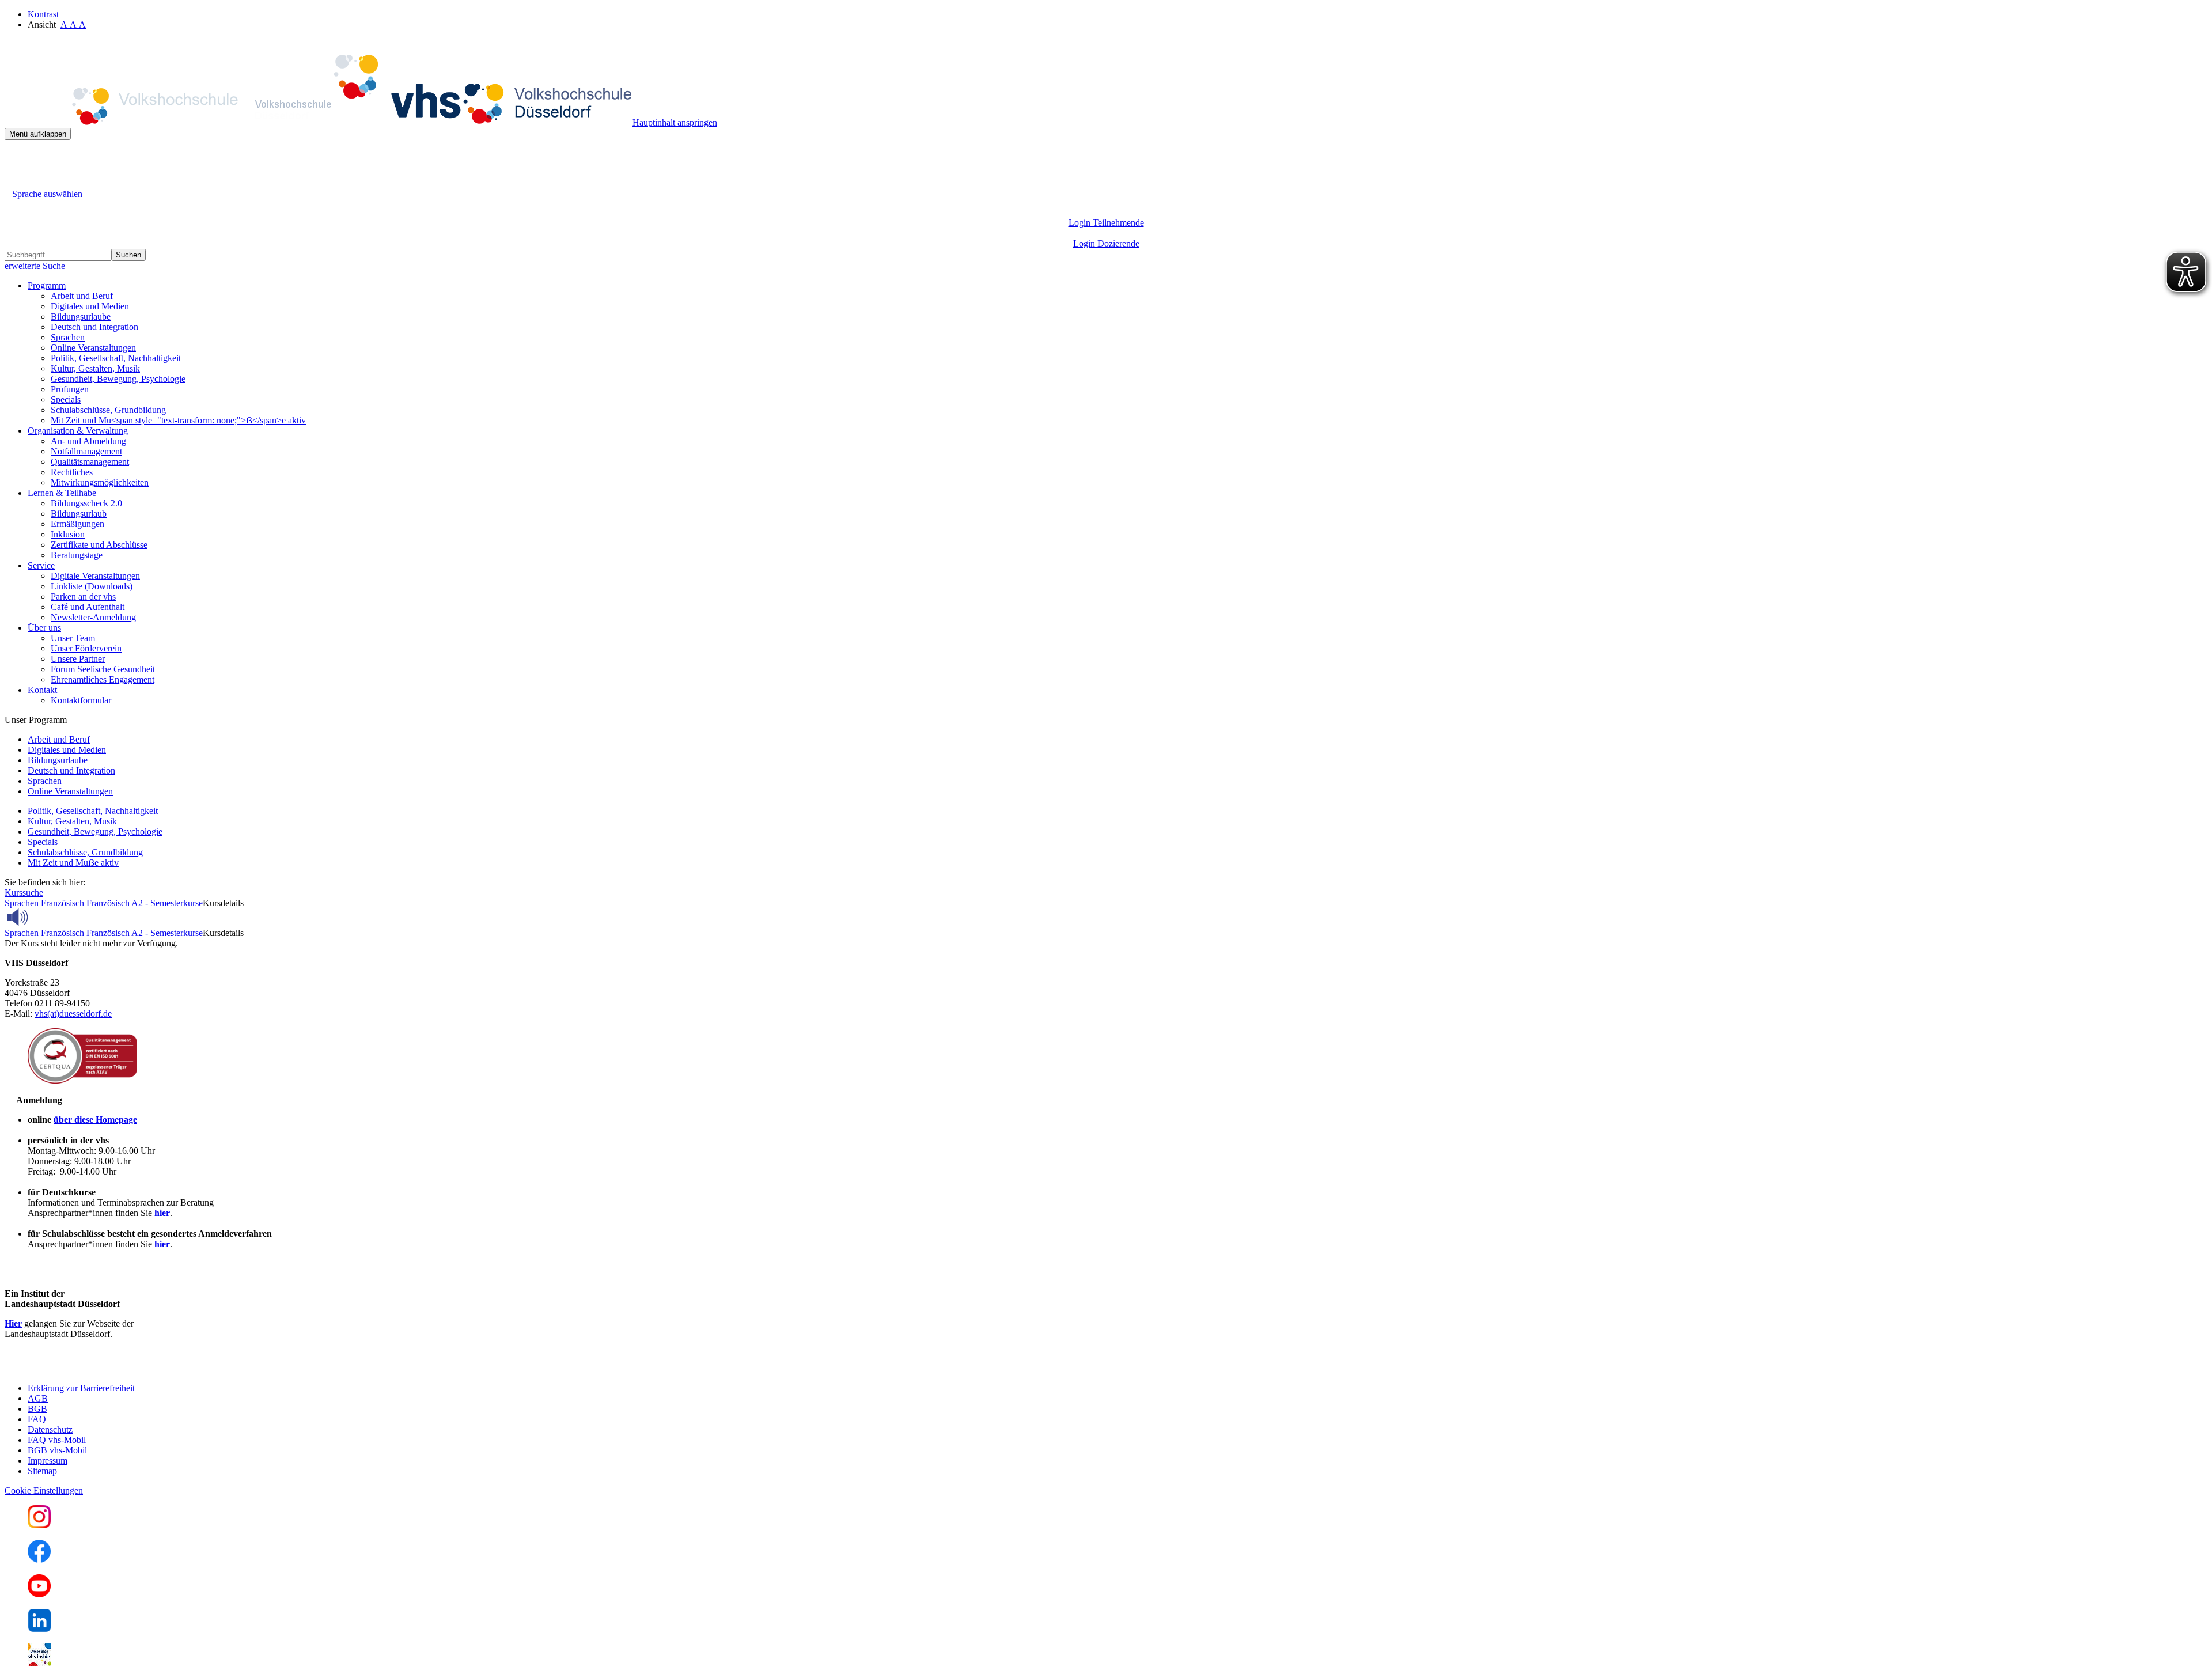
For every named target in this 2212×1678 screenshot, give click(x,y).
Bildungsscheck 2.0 (86, 503)
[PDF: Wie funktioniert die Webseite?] (15, 158)
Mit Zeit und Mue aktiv (73, 863)
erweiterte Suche (35, 266)
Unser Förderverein (86, 648)
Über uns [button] (44, 628)
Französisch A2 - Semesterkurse (145, 903)
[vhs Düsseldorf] (319, 122)
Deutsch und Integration (94, 327)
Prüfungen (70, 389)
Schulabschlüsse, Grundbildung (108, 410)
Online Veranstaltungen (93, 348)
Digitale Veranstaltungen (95, 576)
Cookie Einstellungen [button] (44, 1490)
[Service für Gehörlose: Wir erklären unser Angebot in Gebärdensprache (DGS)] (15, 181)
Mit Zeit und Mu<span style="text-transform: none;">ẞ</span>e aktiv (178, 420)
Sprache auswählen (47, 194)
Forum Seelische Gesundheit (103, 669)
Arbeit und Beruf (82, 296)
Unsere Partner (78, 659)
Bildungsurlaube (81, 317)
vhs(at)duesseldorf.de (73, 1014)
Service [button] (41, 565)
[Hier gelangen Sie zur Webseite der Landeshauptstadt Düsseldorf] (85, 1368)
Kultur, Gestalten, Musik (95, 368)
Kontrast (46, 14)
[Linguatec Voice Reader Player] (43, 917)
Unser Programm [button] (36, 720)
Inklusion (68, 534)
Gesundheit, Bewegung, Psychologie (118, 379)
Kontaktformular (81, 700)
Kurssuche (24, 893)
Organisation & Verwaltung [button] (78, 431)
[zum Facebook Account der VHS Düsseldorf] (39, 1560)
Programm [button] (47, 285)
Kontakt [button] (42, 690)
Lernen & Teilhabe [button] (62, 493)
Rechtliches (72, 472)
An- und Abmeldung (88, 441)
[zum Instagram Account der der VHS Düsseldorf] (39, 1525)
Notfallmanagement (86, 451)
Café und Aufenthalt (88, 607)
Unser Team (73, 638)
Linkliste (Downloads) (92, 586)
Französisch (63, 903)
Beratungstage (77, 555)
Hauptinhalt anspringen (675, 122)
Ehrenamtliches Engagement (103, 679)
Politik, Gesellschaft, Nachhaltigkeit (116, 358)
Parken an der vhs (83, 596)
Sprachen (68, 337)
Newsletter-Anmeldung (93, 617)
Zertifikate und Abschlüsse (99, 545)
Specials (66, 399)
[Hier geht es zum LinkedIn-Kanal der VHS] (39, 1629)
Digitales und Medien (90, 306)
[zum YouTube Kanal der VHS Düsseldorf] (39, 1594)
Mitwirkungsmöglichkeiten (100, 482)
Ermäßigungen (77, 524)
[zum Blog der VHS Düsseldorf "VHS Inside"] (39, 1663)
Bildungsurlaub (79, 514)
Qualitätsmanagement (90, 462)
